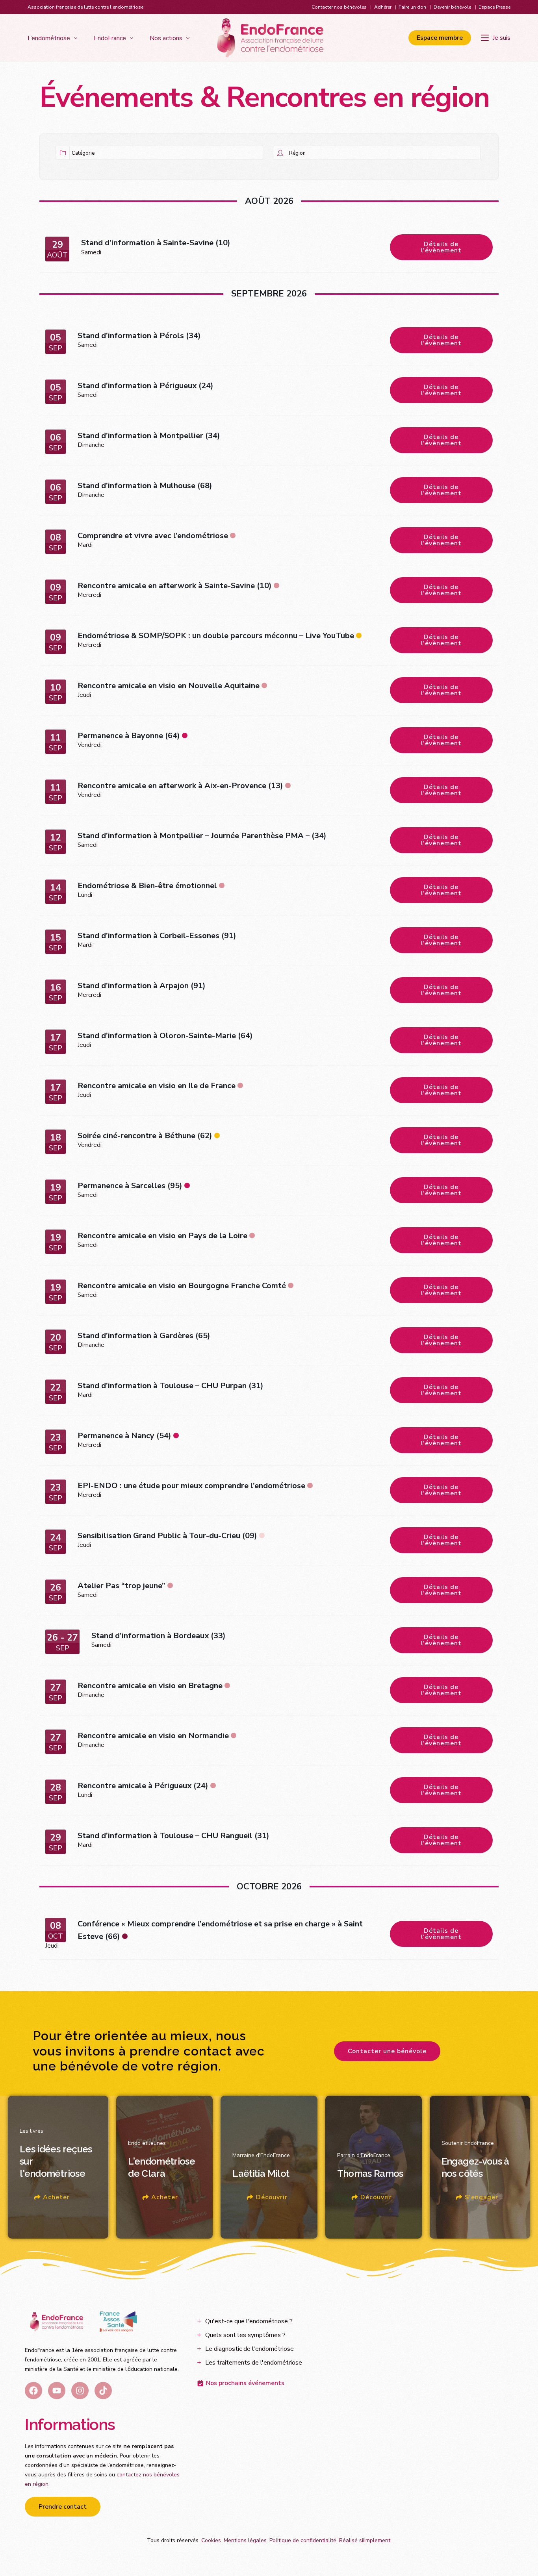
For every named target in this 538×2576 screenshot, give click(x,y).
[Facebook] (33, 2391)
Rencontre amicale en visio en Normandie (153, 1736)
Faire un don (412, 7)
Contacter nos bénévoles (339, 7)
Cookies (211, 2540)
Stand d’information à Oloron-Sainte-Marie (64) (165, 1036)
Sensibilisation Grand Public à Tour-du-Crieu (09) (167, 1536)
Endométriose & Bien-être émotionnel (147, 886)
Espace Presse (494, 7)
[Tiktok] (103, 2391)
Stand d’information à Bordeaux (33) (159, 1636)
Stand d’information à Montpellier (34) (149, 436)
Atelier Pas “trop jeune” (122, 1586)
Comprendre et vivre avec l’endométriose (153, 536)
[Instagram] (80, 2391)
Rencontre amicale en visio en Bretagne (150, 1686)
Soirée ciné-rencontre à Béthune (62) (145, 1136)
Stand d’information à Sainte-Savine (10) (156, 243)
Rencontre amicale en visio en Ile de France (157, 1086)
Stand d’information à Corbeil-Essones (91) (157, 936)
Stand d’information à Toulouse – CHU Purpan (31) (171, 1386)
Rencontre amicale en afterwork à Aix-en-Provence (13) (180, 786)
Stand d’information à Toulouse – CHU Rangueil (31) (173, 1836)
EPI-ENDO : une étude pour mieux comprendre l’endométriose (191, 1486)
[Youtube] (57, 2391)
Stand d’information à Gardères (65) (144, 1336)
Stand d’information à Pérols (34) (139, 336)
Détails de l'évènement (441, 247)
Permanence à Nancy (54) (124, 1436)
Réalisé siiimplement (365, 2540)
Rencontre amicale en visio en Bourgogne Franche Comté (182, 1286)
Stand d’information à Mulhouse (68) (145, 486)
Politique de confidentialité (303, 2540)
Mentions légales (245, 2540)
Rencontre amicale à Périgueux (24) (143, 1786)
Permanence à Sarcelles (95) (130, 1186)
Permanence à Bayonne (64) (129, 736)
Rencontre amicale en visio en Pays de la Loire (162, 1236)
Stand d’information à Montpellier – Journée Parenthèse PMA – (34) (202, 836)
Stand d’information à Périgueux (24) (146, 386)
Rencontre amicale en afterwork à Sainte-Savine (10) (175, 586)
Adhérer (383, 7)
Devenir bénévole (452, 7)
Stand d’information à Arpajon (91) (142, 986)
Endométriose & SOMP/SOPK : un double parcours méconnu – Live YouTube (216, 636)
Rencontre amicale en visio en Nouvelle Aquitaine (169, 686)
